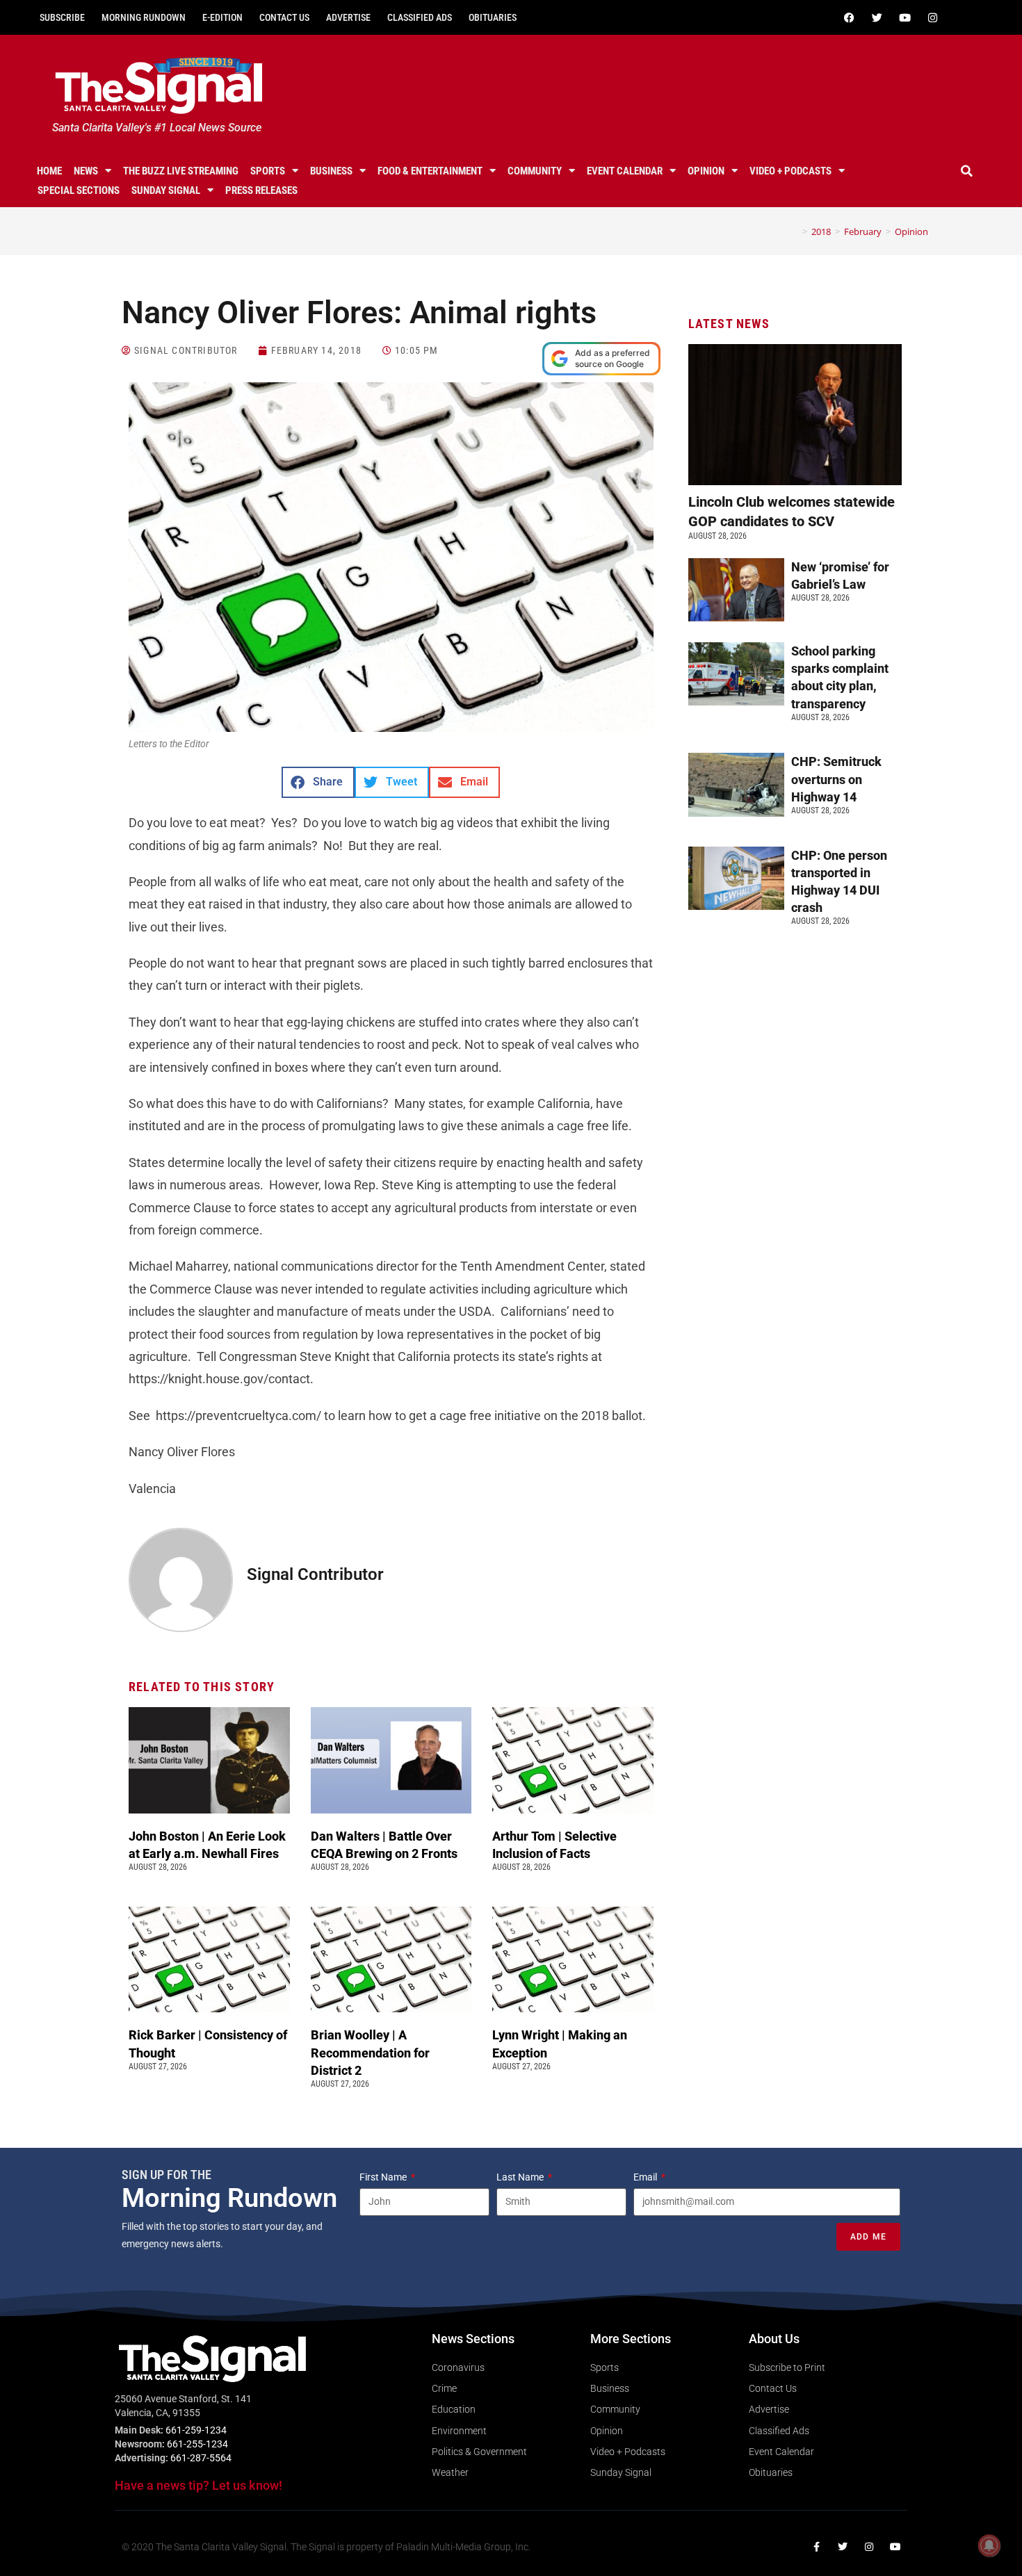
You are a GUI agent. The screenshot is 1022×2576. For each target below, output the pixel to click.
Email (646, 2177)
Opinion (706, 171)
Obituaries (493, 17)
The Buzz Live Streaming (181, 171)
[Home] (795, 231)
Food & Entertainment (430, 171)
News (86, 171)
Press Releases (261, 190)
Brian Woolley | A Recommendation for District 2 (370, 2052)
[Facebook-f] (816, 2547)
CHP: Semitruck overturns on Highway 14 (836, 779)
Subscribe (62, 17)
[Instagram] (932, 17)
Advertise (348, 17)
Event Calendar (625, 171)
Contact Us (284, 17)
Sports (268, 171)
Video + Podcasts (790, 171)
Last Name (521, 2177)
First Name (384, 2177)
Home (49, 171)
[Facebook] (849, 17)
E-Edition (222, 17)
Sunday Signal (166, 190)
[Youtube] (905, 17)
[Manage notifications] (989, 2545)
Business (331, 171)
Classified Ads (420, 17)
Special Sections (79, 190)
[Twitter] (877, 17)
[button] (967, 171)
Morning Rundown (144, 17)
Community (535, 171)
